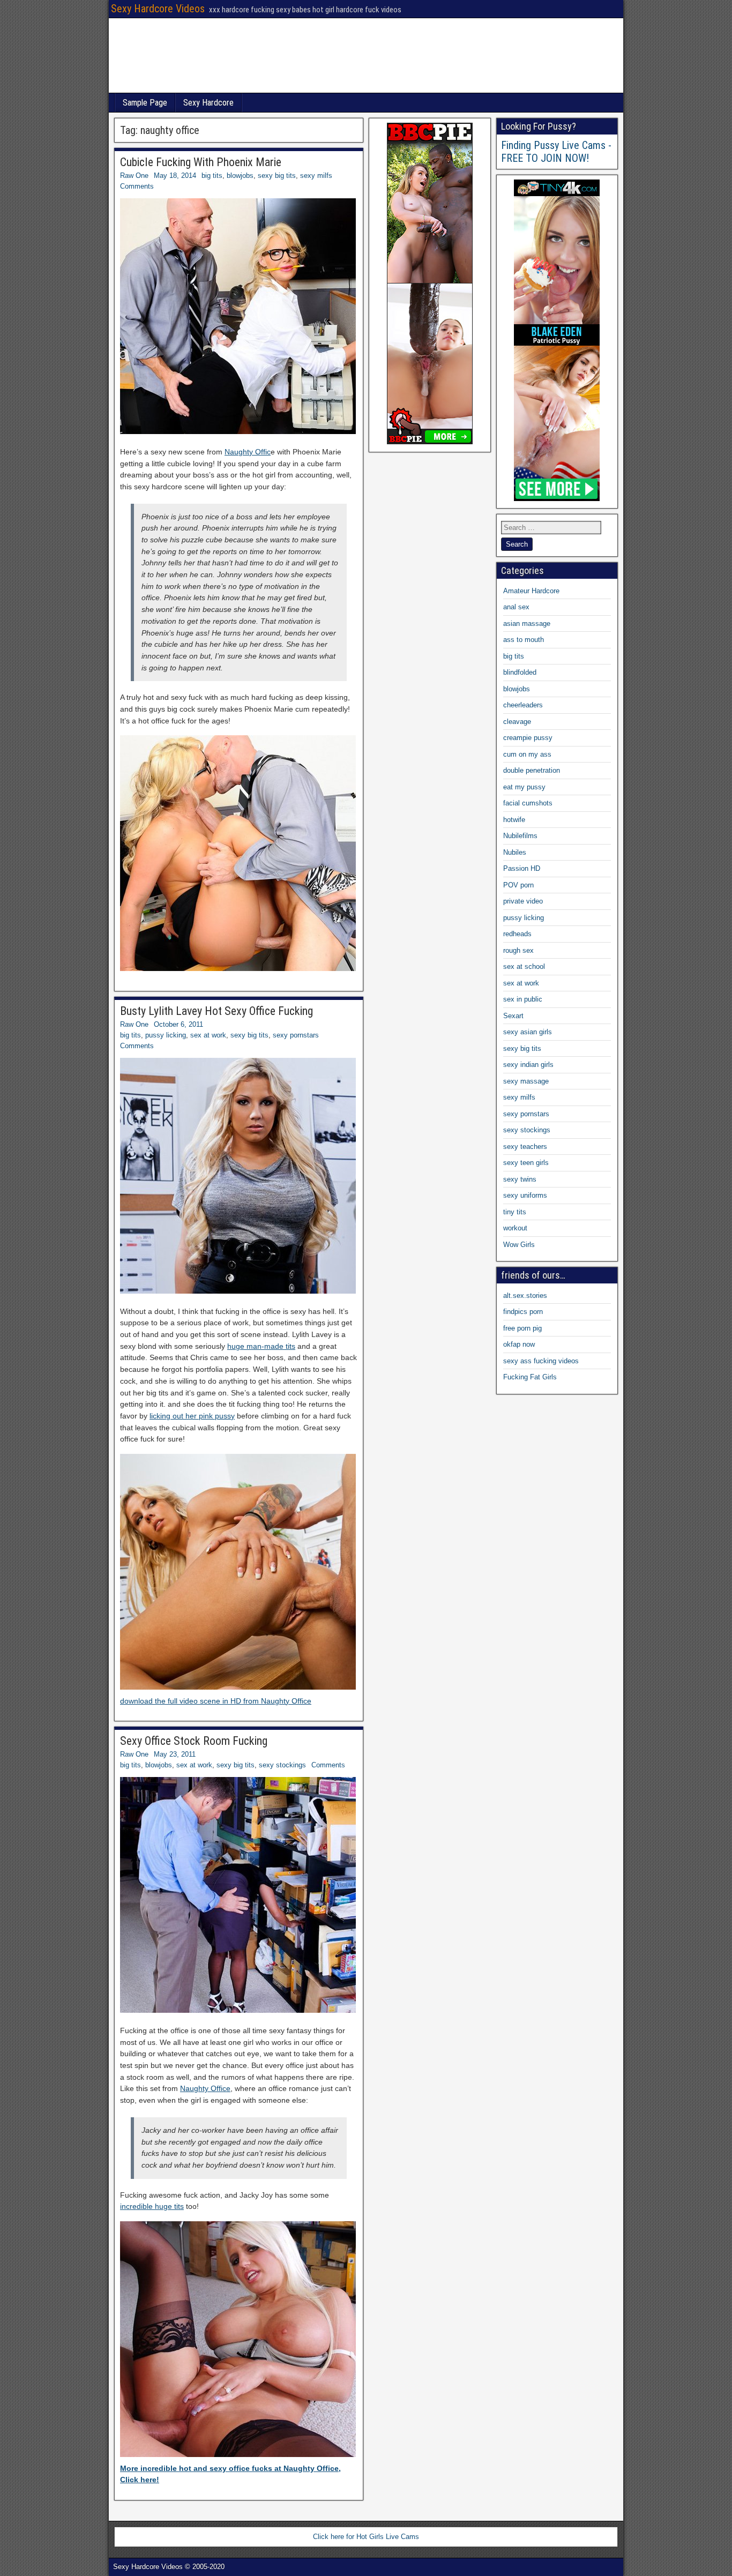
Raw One (134, 176)
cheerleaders (523, 705)
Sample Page (145, 103)
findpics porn (523, 1312)
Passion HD (522, 868)
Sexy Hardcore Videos (158, 9)
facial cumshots (528, 803)
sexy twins (520, 1179)
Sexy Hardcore (208, 103)
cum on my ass (527, 754)
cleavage (517, 722)
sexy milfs (316, 176)
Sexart (513, 1016)
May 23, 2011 (175, 1754)
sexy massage (526, 1081)
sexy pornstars (296, 1035)
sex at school (524, 966)
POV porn (518, 885)
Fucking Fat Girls (530, 1377)
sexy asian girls (528, 1032)
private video (523, 901)
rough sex (518, 950)
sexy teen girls (526, 1163)
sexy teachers (525, 1147)
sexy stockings (282, 1765)
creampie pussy (528, 738)
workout (515, 1228)
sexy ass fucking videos (541, 1361)
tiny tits (515, 1212)
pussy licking (166, 1035)
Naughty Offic (248, 452)
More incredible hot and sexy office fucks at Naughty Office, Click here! (230, 2474)
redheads (517, 934)
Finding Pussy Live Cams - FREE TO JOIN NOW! (556, 152)
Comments (137, 186)
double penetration (532, 770)
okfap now (519, 1344)
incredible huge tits (152, 2206)
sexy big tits (277, 176)
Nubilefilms (520, 836)
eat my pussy (524, 787)
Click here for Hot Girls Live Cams (366, 2537)
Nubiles (515, 852)
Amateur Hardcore (531, 591)
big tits (212, 176)
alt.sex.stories (525, 1296)
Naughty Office (205, 2088)
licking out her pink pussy (192, 1416)
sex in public (523, 999)
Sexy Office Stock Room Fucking (194, 1741)
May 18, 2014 (175, 176)
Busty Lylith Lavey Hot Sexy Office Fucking (216, 1011)
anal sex (516, 607)
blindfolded (520, 672)
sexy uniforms (525, 1195)
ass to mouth (524, 640)
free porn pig (522, 1328)
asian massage (527, 624)
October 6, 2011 (178, 1024)
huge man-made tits (261, 1346)
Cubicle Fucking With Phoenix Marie (201, 162)
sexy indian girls (528, 1065)
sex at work (208, 1035)
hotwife (514, 820)
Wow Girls (519, 1245)
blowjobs (240, 176)
